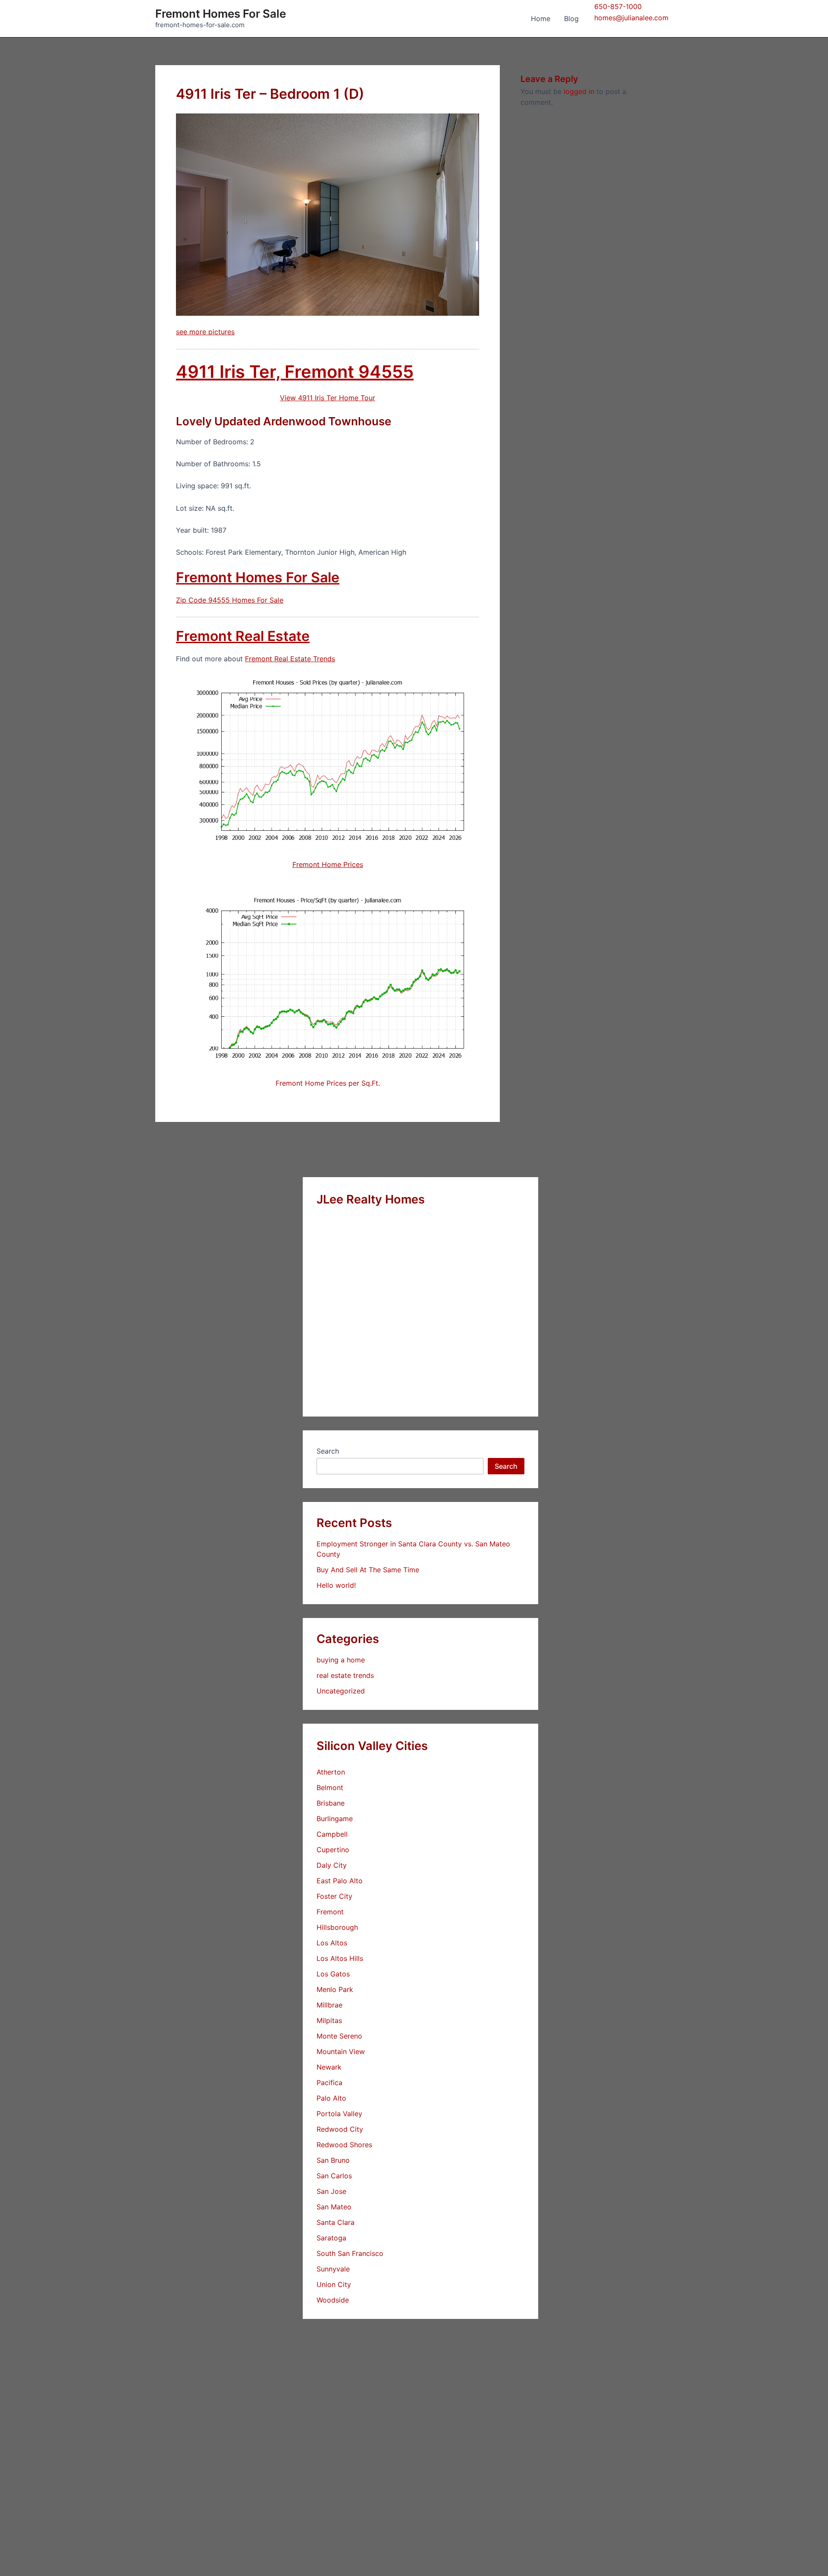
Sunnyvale (333, 2269)
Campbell (332, 1834)
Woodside (333, 2300)
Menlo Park (335, 1989)
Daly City (332, 1865)
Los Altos (332, 1943)
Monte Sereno (339, 2036)
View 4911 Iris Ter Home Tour (328, 398)
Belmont (330, 1787)
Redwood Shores (344, 2145)
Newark (329, 2067)
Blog (571, 19)
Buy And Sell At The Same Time (368, 1570)
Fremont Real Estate (243, 636)
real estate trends (345, 1675)
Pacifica (329, 2083)
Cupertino (333, 1850)
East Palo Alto (340, 1881)
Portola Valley (339, 2114)
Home (541, 19)
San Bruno (333, 2160)
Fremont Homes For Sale (221, 14)
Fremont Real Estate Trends (290, 659)
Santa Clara (336, 2222)
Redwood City (340, 2129)
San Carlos (334, 2176)
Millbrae (329, 2005)
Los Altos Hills (340, 1958)
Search (328, 1451)
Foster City (334, 1896)
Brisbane (331, 1803)
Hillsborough (337, 1927)
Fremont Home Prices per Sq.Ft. (328, 1083)
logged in (579, 91)
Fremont (330, 1912)
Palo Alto (331, 2098)
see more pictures (205, 332)
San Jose (331, 2191)
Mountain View (341, 2051)
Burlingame (335, 1819)
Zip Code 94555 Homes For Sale (230, 600)
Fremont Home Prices (328, 864)
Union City (334, 2284)
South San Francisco (350, 2253)
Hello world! (336, 1585)
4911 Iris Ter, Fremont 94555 (295, 372)
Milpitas (329, 2020)
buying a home (341, 1660)
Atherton (331, 1772)
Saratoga (331, 2238)
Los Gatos (333, 1974)
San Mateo (334, 2207)
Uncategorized (341, 1691)
